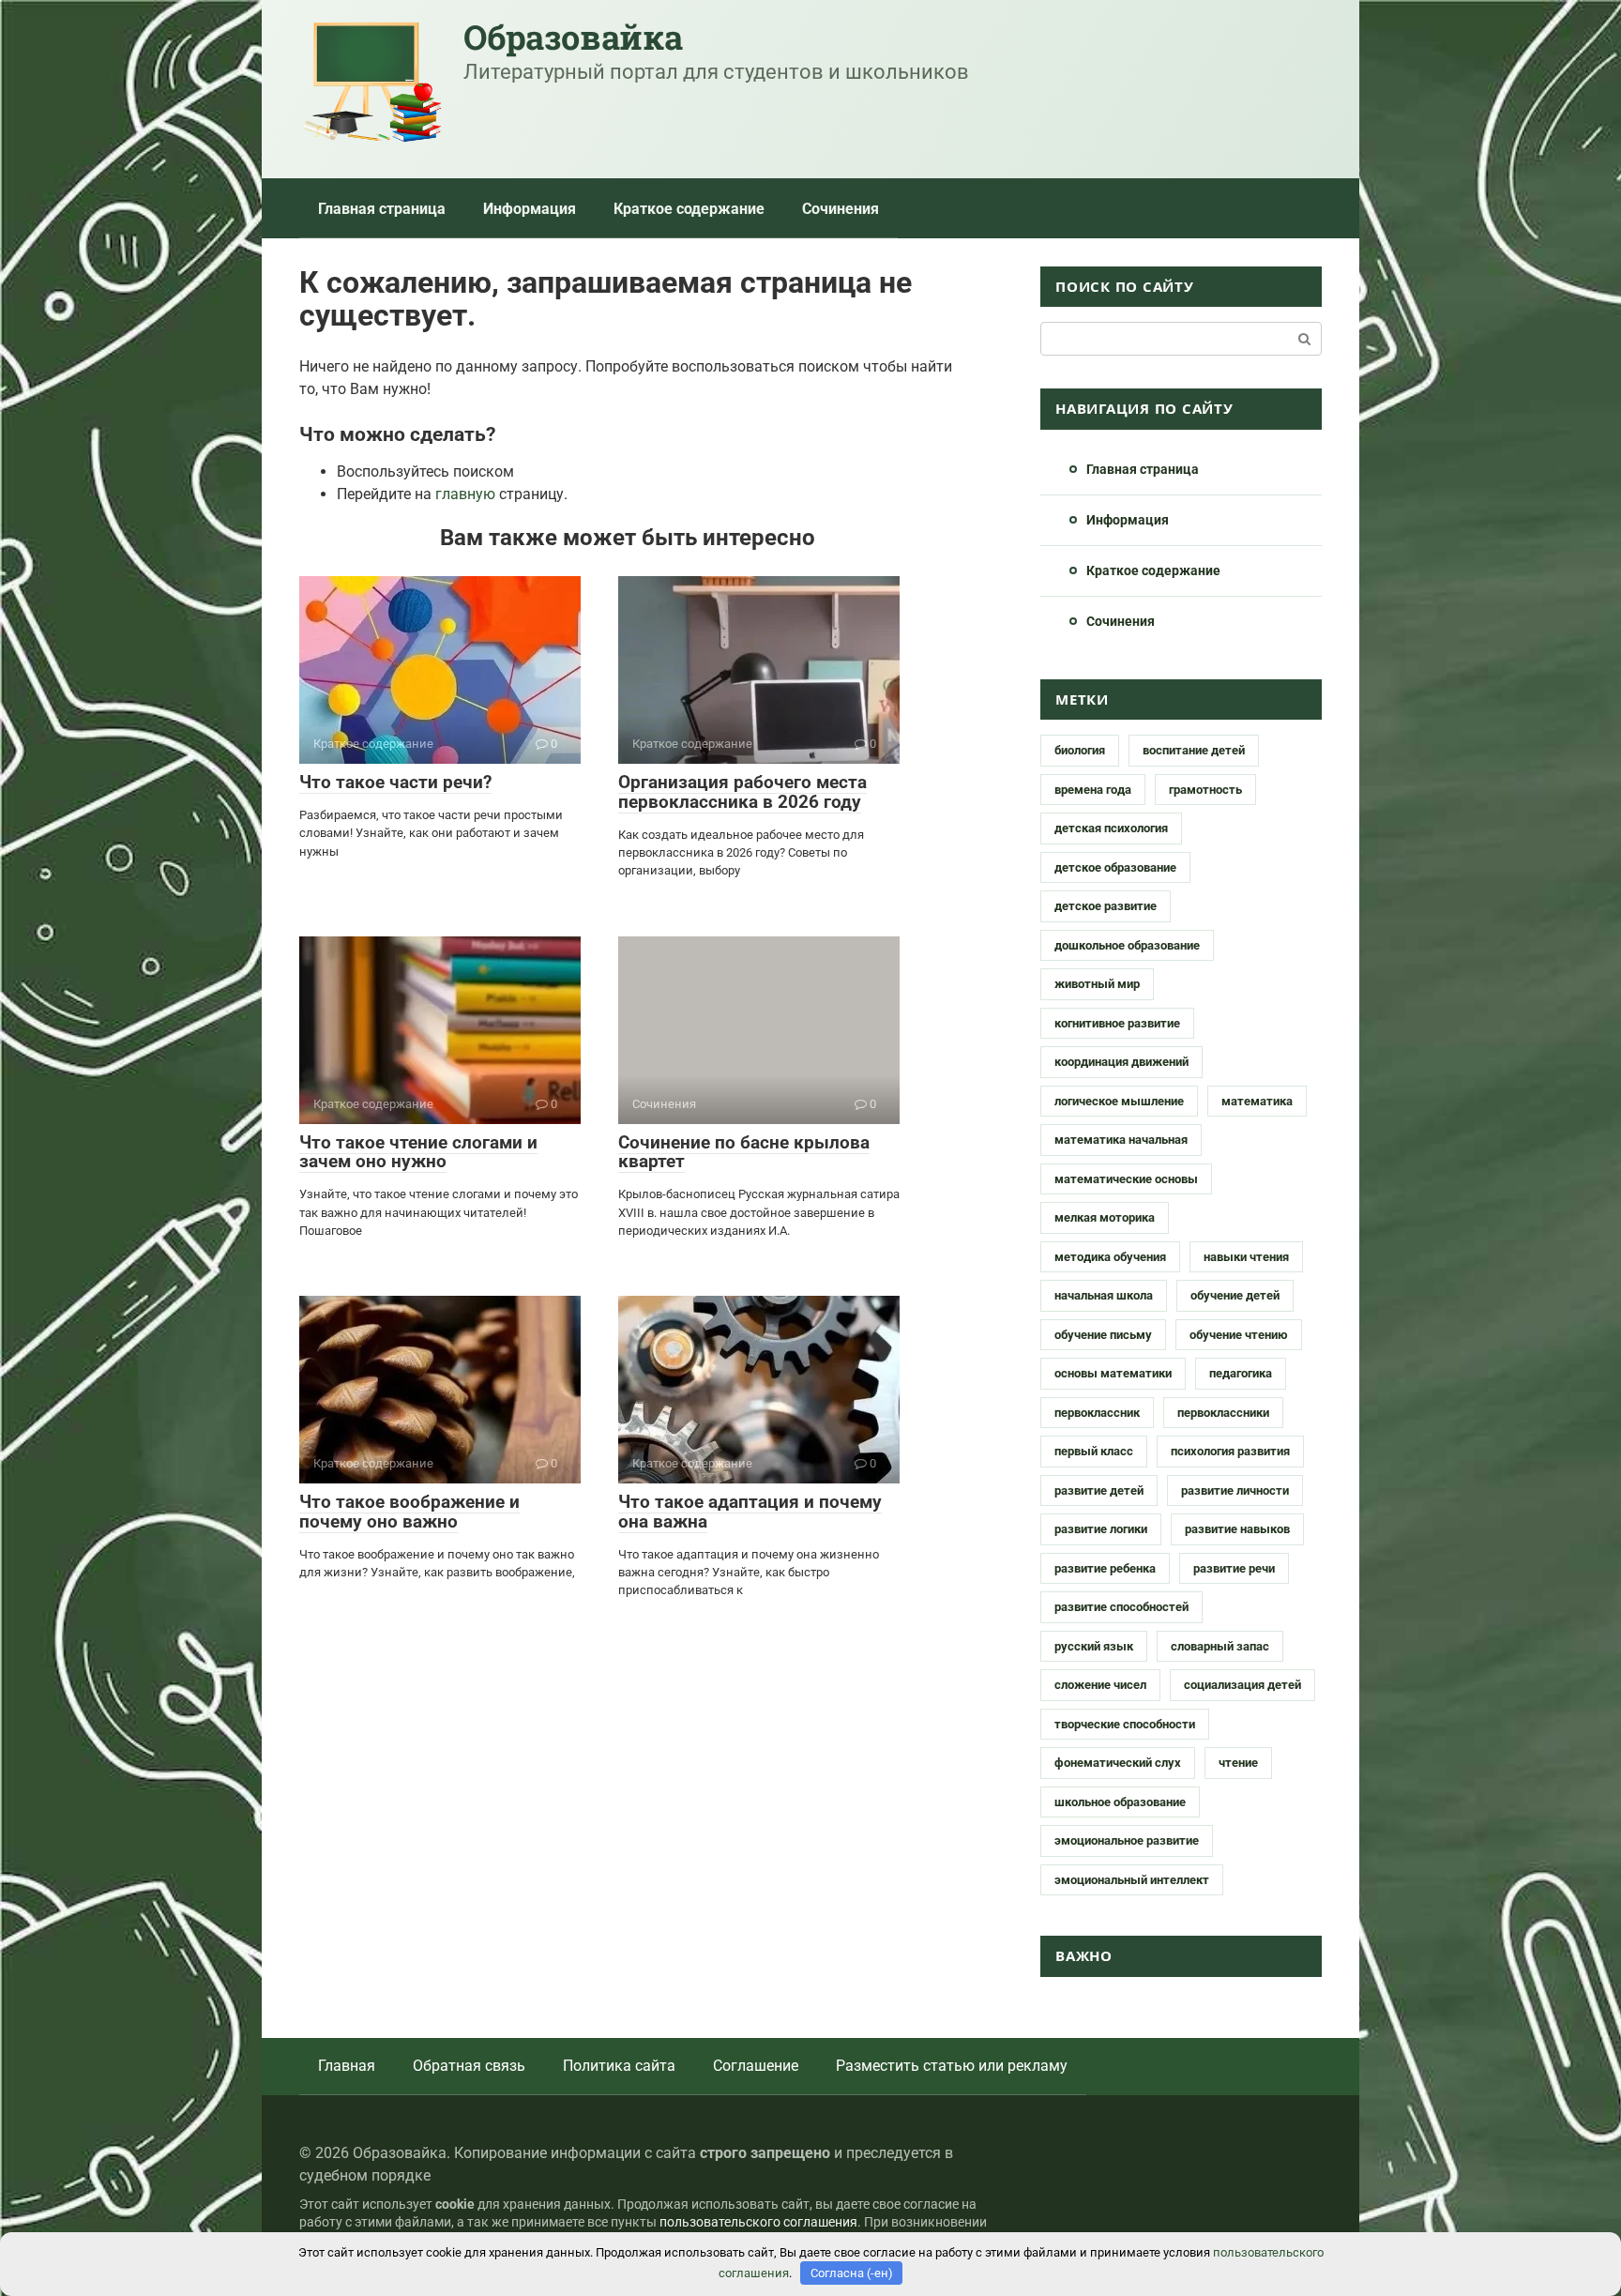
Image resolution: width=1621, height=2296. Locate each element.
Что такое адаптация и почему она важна (750, 1512)
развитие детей (1099, 1490)
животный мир (1097, 984)
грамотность (1205, 790)
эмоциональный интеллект (1132, 1880)
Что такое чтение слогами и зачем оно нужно (418, 1152)
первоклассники (1223, 1413)
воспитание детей (1194, 750)
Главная (347, 2066)
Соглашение (756, 2066)
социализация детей (1242, 1685)
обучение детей (1235, 1295)
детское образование (1115, 867)
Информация (530, 209)
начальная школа (1104, 1295)
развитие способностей (1121, 1607)
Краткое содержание (689, 209)
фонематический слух (1118, 1763)
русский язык (1094, 1646)
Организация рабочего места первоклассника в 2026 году (742, 792)
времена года (1093, 790)
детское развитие (1106, 906)
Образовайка (573, 37)
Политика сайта (619, 2066)
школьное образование (1120, 1802)
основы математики (1113, 1373)
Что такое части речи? (395, 782)
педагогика (1241, 1373)
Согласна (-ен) (852, 2273)
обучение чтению (1239, 1335)
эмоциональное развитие (1127, 1840)
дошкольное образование (1127, 945)
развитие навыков (1237, 1529)
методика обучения (1110, 1257)
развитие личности (1235, 1490)
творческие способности (1125, 1724)
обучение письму (1103, 1335)
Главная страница (382, 209)
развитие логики (1101, 1529)
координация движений (1121, 1062)
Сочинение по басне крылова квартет (744, 1152)
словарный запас (1220, 1646)
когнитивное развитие (1117, 1023)
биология (1080, 750)
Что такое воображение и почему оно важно (409, 1512)
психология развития (1230, 1451)
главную (465, 494)
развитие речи (1234, 1568)
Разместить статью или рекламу (952, 2066)
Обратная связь (469, 2066)
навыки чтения (1246, 1257)
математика (1257, 1101)
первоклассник (1097, 1413)
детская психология (1111, 828)
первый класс (1094, 1451)
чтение (1238, 1763)
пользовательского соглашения (758, 2222)
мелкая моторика (1105, 1217)
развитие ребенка (1105, 1568)
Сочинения (841, 209)
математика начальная (1121, 1140)
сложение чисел (1100, 1685)
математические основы (1126, 1179)
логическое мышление (1119, 1101)
